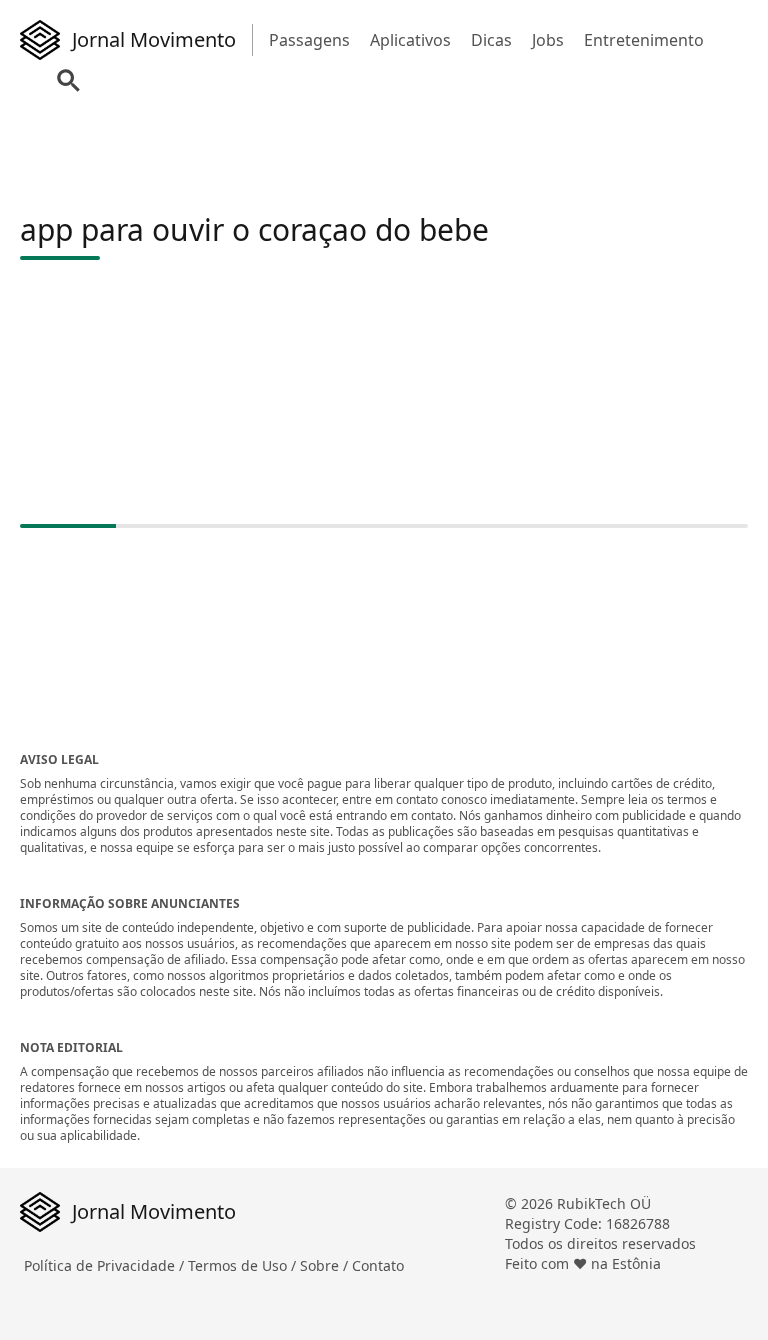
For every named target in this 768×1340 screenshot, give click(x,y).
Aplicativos (410, 40)
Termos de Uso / (244, 1265)
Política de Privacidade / (106, 1265)
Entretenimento (644, 40)
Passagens (309, 40)
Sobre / (326, 1265)
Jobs (548, 40)
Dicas (491, 40)
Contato (378, 1265)
